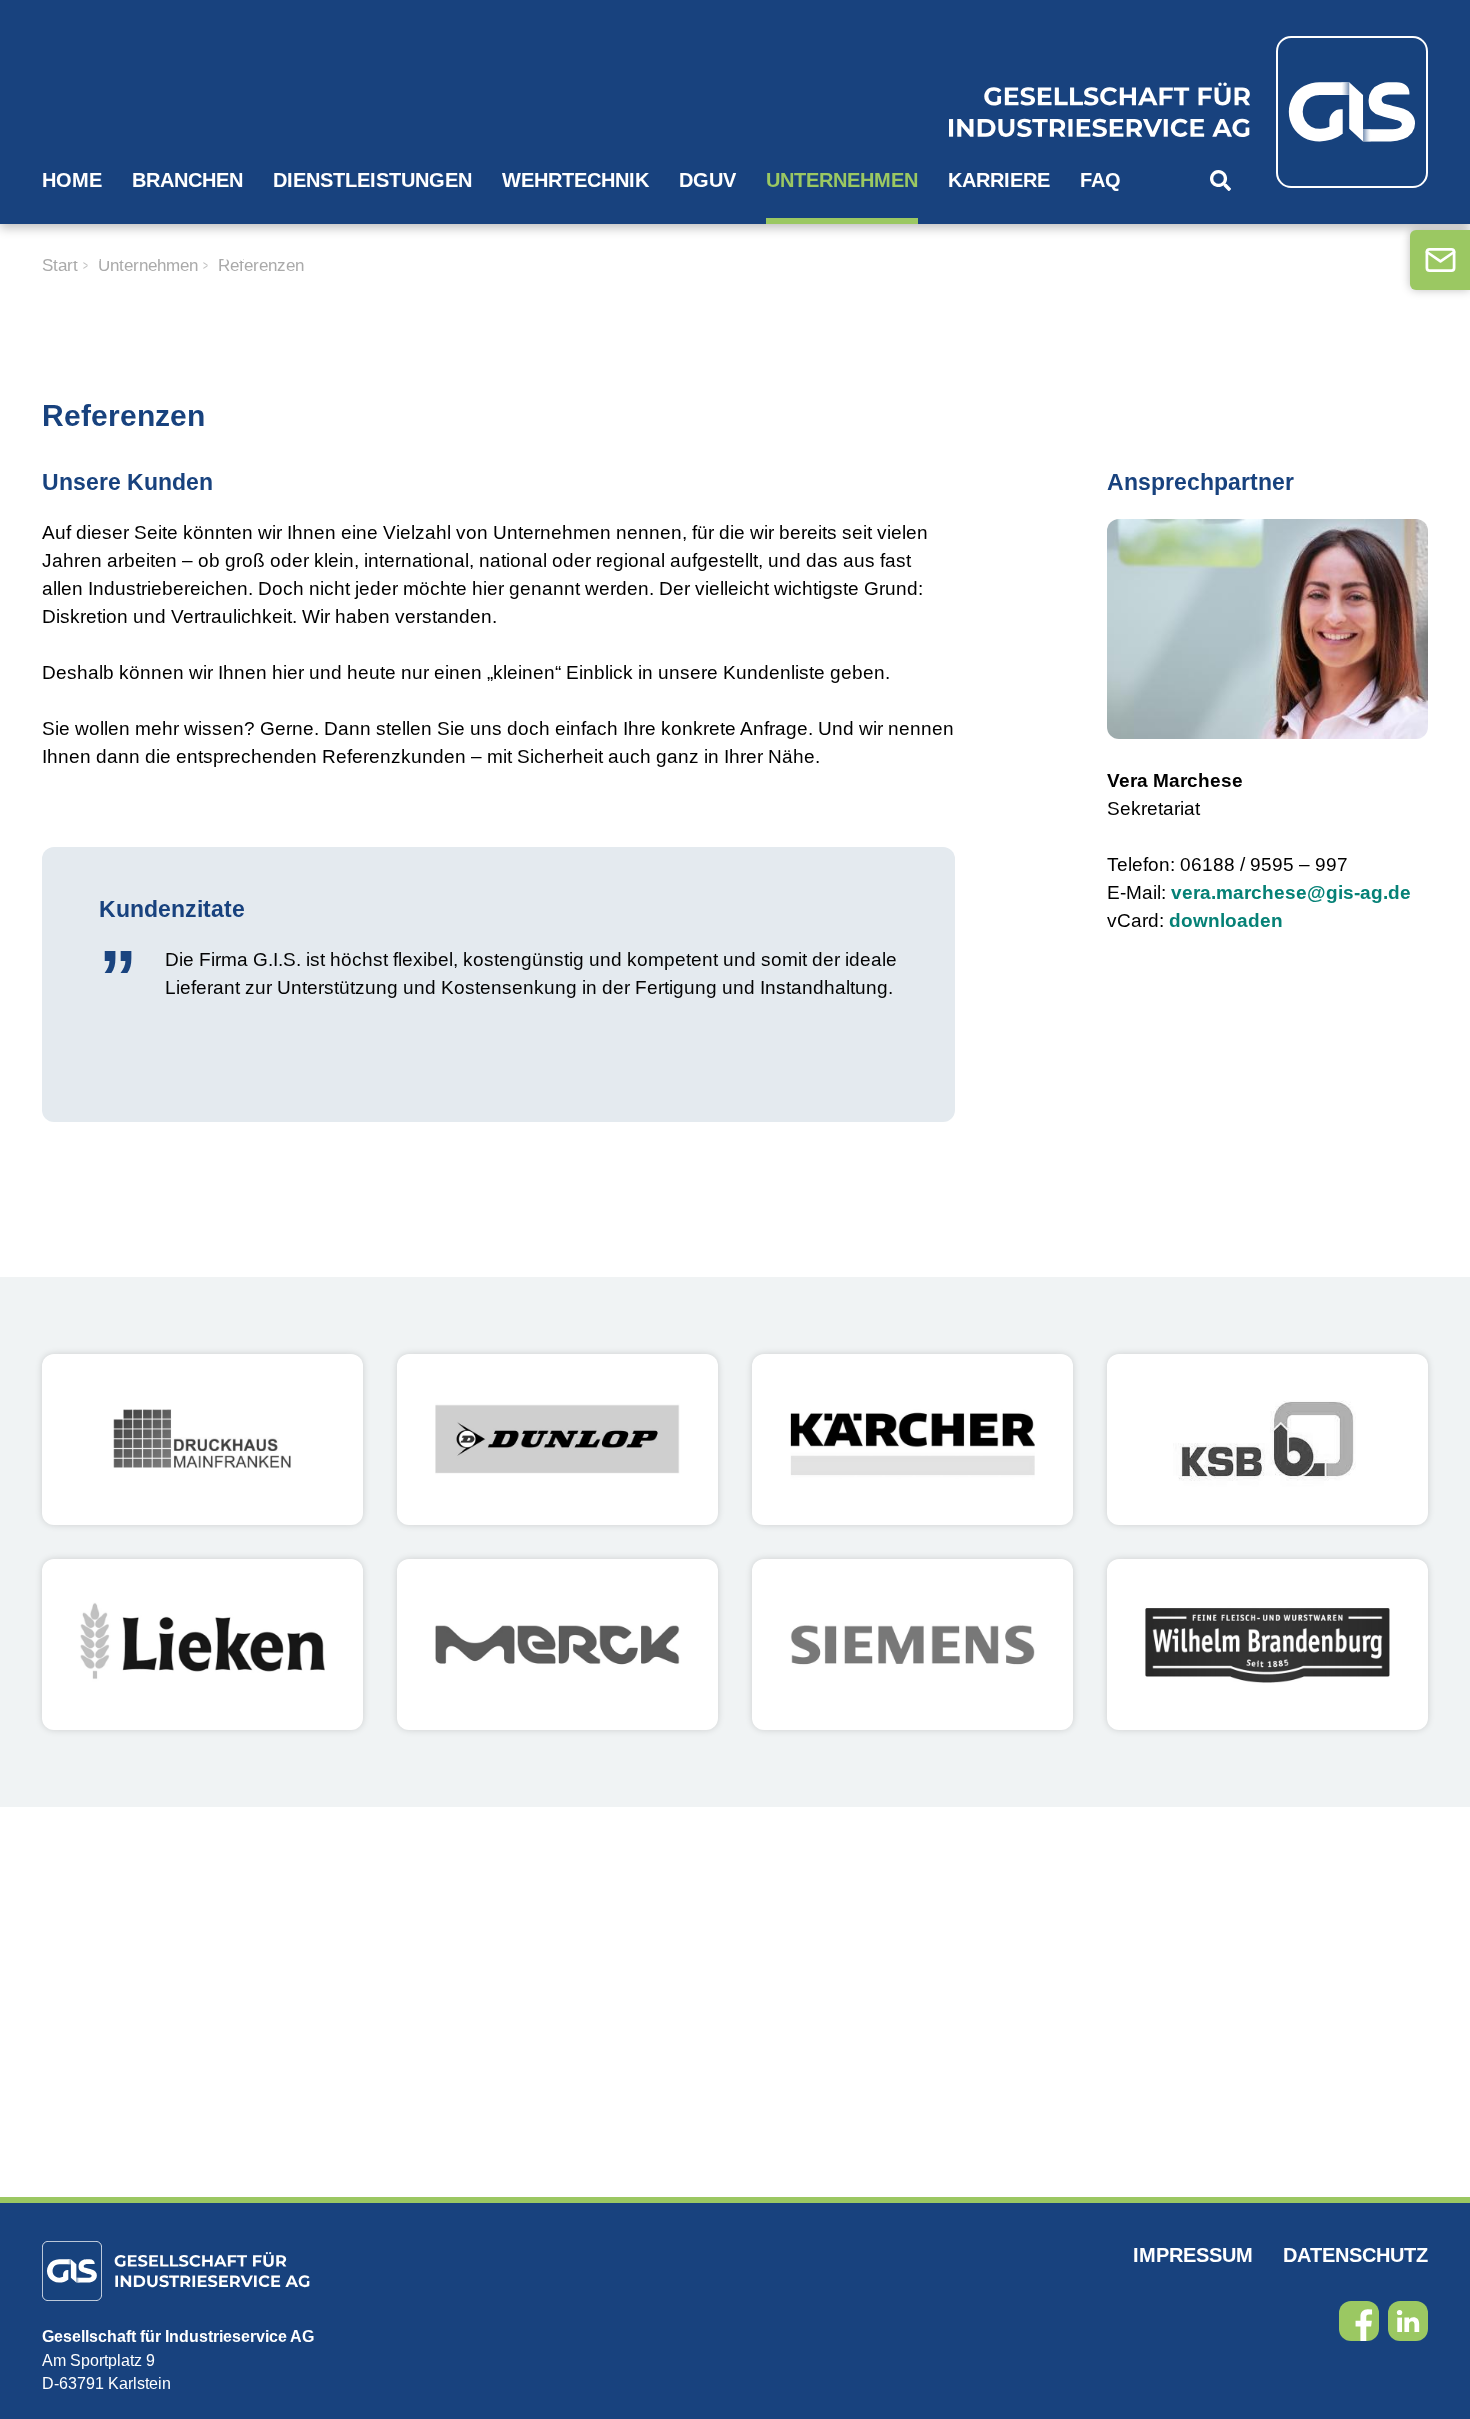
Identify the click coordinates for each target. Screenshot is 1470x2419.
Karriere (999, 180)
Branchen (187, 180)
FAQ (1100, 180)
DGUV (707, 180)
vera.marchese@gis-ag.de (1291, 892)
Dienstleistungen (372, 180)
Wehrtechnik (575, 180)
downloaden (1226, 920)
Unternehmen (842, 180)
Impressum (1193, 2255)
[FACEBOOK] (1359, 2321)
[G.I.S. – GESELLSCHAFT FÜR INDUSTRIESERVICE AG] (1154, 112)
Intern (108, 254)
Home (72, 180)
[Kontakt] (1440, 260)
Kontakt (222, 254)
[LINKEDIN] (1408, 2321)
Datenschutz (1355, 2255)
